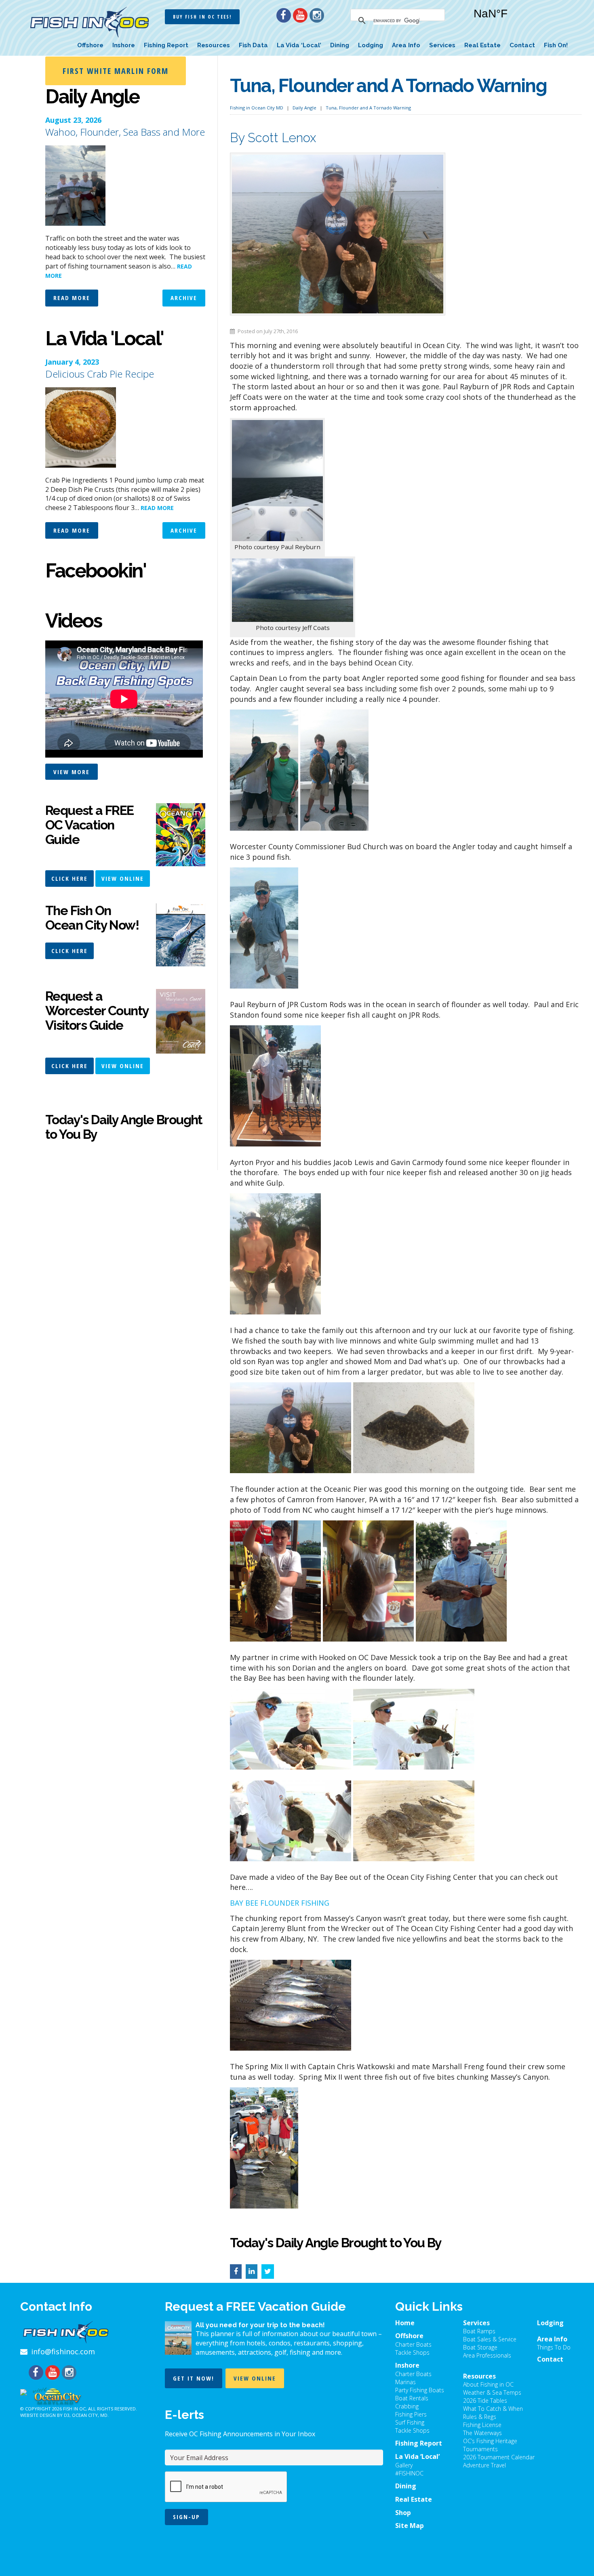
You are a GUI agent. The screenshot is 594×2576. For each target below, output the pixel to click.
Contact (522, 45)
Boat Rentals (412, 2398)
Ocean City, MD (90, 2415)
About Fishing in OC (488, 2384)
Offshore (90, 45)
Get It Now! (194, 2378)
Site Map (410, 2526)
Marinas (405, 2382)
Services (442, 45)
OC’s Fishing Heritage (490, 2441)
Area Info (406, 45)
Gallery (404, 2465)
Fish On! (556, 45)
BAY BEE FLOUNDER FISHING (280, 1903)
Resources (214, 45)
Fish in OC (74, 2409)
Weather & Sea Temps (492, 2392)
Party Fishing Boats (420, 2390)
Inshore (124, 45)
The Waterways (482, 2433)
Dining (340, 45)
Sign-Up (186, 2517)
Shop (403, 2513)
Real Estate (482, 45)
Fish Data (253, 45)
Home (405, 2323)
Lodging (371, 45)
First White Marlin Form (116, 71)
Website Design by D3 (45, 2415)
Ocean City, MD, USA (515, 20)
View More (72, 772)
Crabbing (407, 2406)
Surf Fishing (410, 2422)
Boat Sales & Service (490, 2339)
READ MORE (157, 508)
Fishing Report (166, 45)
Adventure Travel (484, 2465)
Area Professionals (487, 2355)
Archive (184, 298)
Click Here (70, 878)
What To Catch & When (493, 2409)
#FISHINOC (409, 2473)
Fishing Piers (411, 2414)
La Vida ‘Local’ (299, 45)
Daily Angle (304, 108)
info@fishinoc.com (63, 2351)
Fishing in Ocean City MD (257, 108)
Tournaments (480, 2449)
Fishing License (482, 2425)
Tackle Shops (412, 2352)
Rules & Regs (480, 2417)
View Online (123, 878)
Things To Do (554, 2347)
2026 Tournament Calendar (499, 2457)
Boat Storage (480, 2347)
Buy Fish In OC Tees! (202, 17)
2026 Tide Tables (485, 2401)
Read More (72, 298)
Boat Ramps (479, 2331)
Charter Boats (413, 2344)
